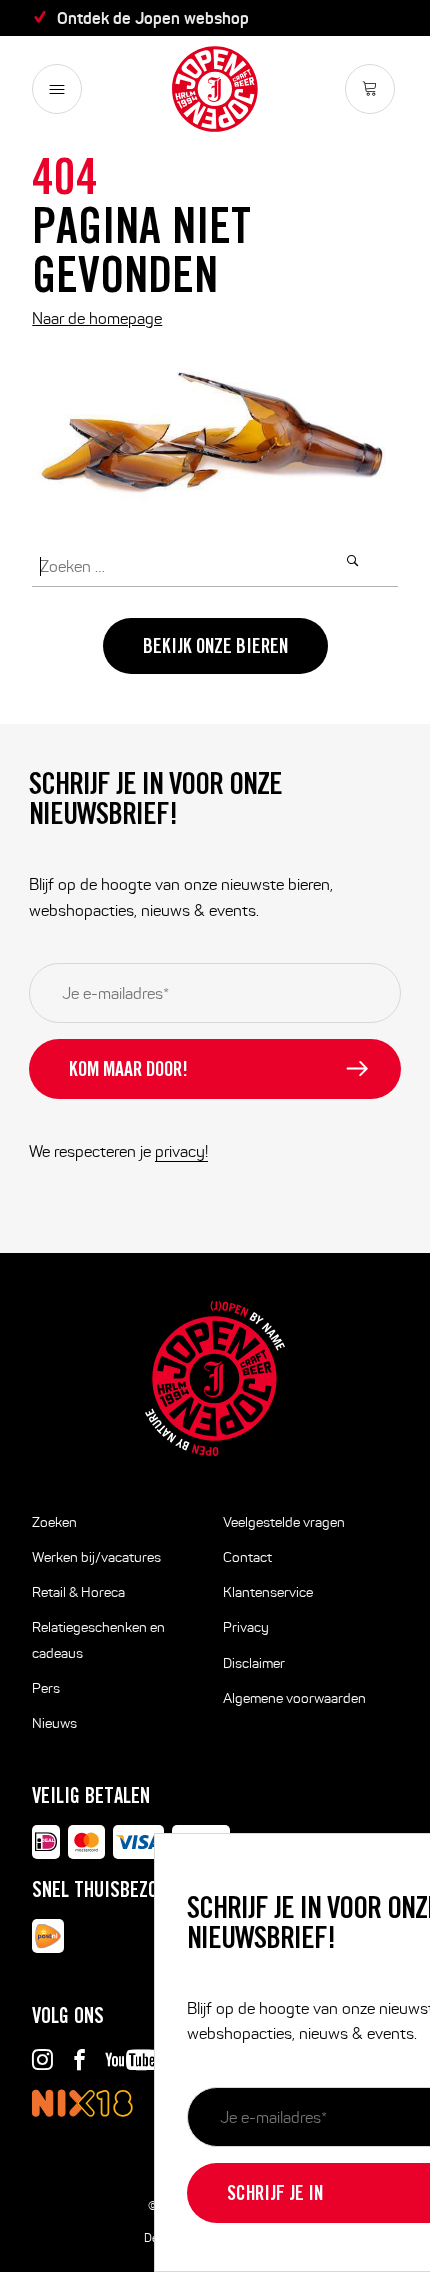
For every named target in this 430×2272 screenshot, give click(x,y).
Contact (247, 1557)
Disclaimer (254, 1663)
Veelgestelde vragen (284, 1522)
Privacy (246, 1627)
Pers (46, 1688)
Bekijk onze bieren (215, 649)
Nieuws (54, 1723)
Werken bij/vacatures (96, 1557)
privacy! (181, 1151)
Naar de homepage (97, 318)
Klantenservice (268, 1592)
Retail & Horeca (78, 1592)
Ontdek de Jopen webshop (153, 18)
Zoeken (54, 1522)
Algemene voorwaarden (294, 1698)
